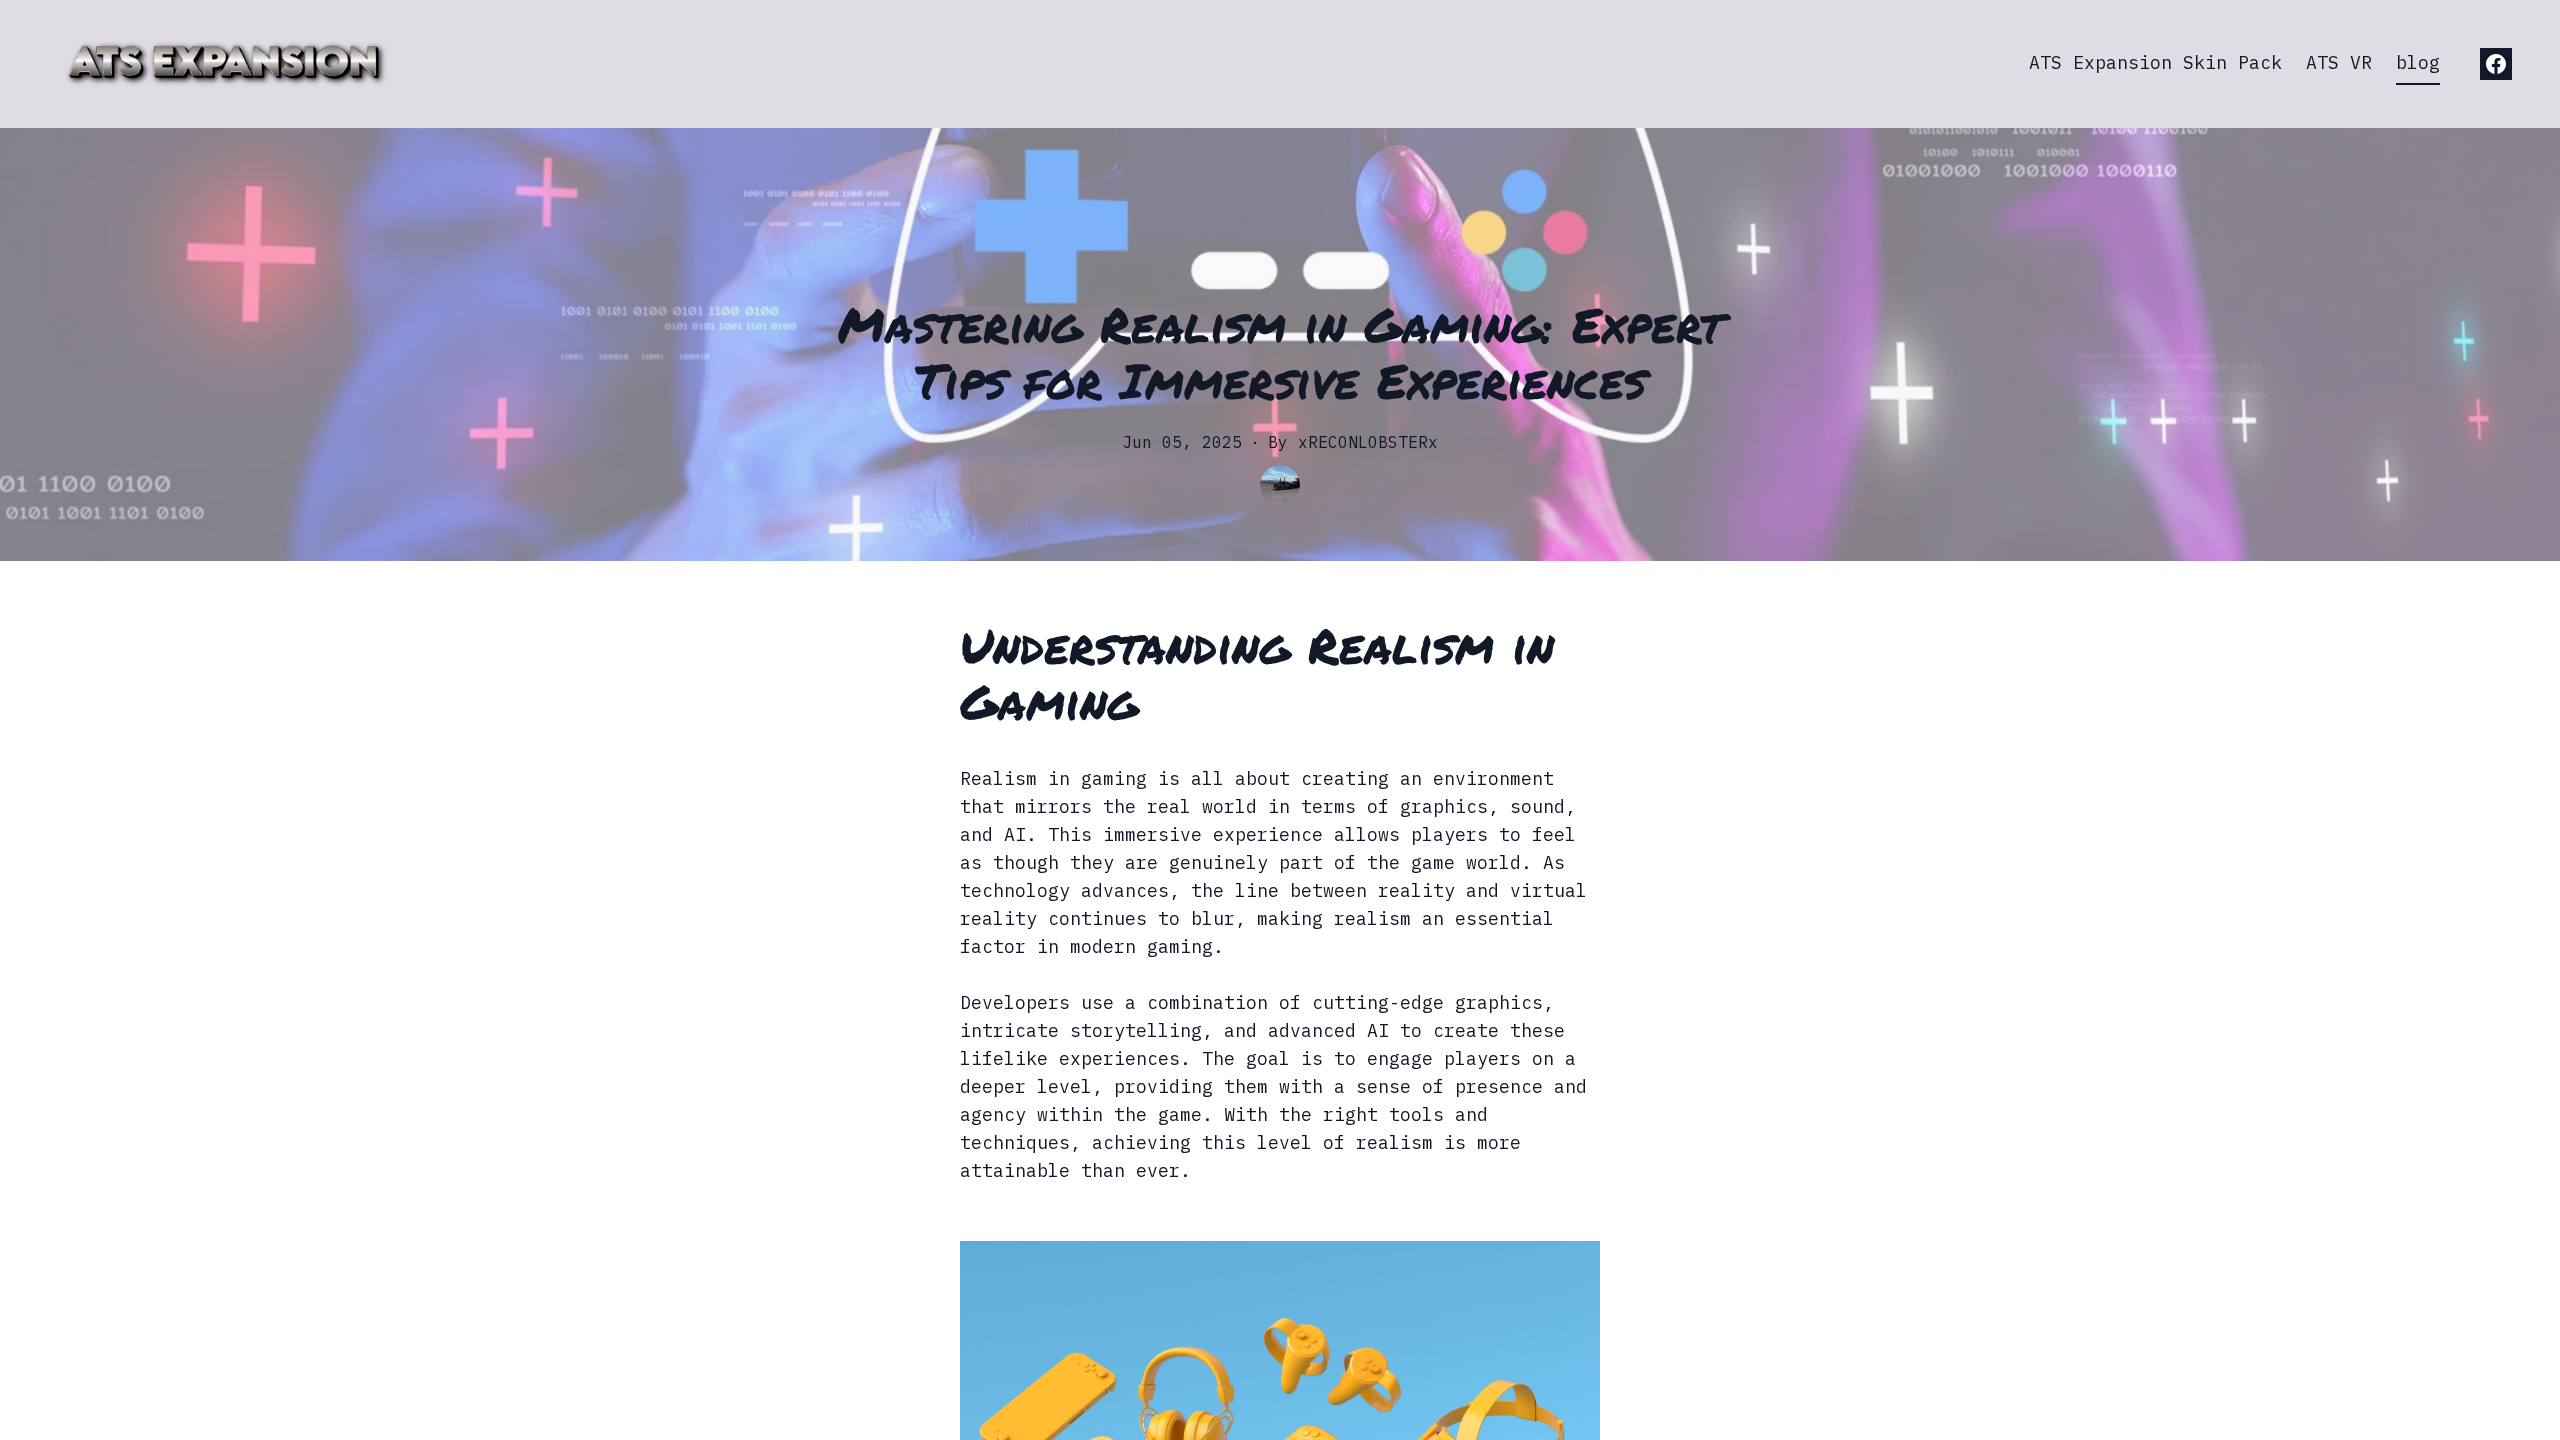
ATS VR (2339, 62)
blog (2418, 62)
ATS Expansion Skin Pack (2155, 62)
